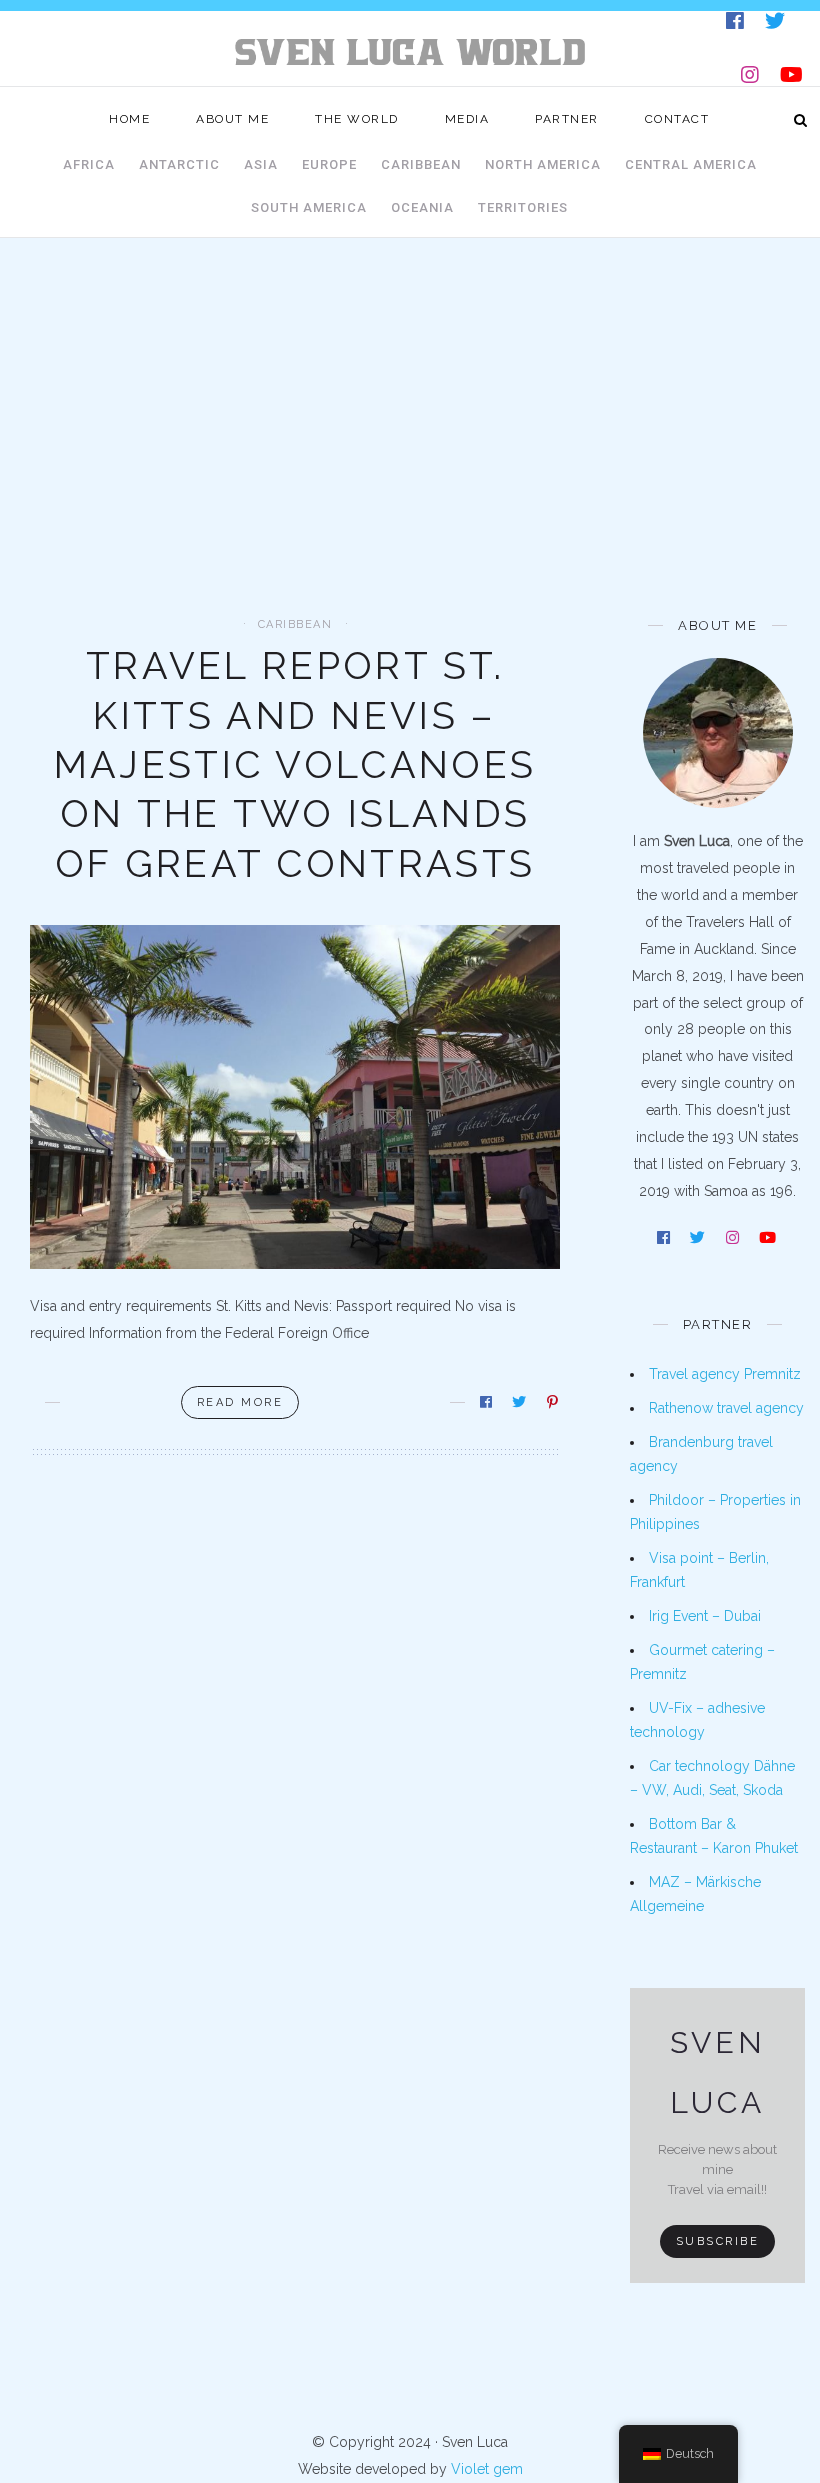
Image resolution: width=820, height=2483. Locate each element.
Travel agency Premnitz (725, 1374)
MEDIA (467, 119)
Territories (523, 207)
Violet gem (487, 2469)
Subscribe (718, 2241)
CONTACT (677, 119)
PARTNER (567, 119)
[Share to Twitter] (520, 1402)
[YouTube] (793, 78)
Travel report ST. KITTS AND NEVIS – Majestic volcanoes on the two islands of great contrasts (295, 764)
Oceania (422, 207)
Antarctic (179, 164)
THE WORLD (357, 119)
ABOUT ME (232, 119)
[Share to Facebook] (487, 1402)
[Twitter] (776, 24)
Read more (240, 1402)
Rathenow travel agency (726, 1408)
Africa (89, 164)
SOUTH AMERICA (309, 207)
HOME (129, 119)
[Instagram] (751, 78)
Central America (691, 164)
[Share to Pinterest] (554, 1402)
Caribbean (421, 164)
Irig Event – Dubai (705, 1616)
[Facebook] (736, 24)
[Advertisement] (410, 468)
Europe (329, 164)
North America (543, 164)
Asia (261, 164)
